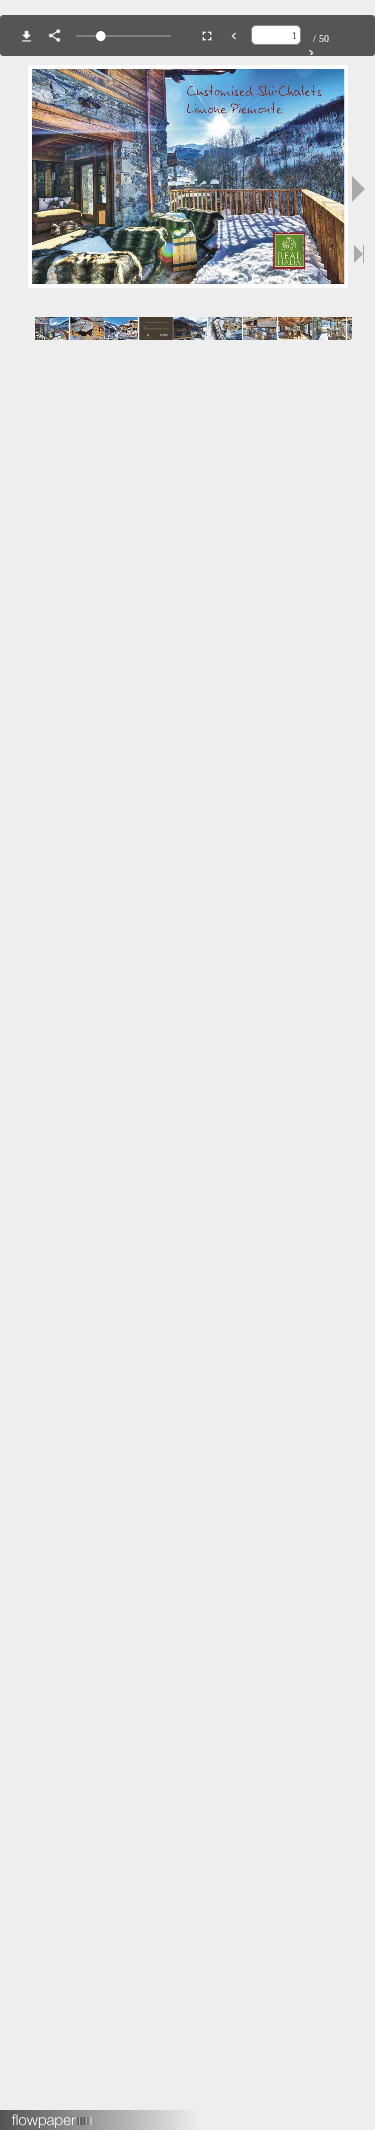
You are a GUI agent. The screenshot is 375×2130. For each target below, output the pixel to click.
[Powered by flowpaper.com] (52, 2114)
